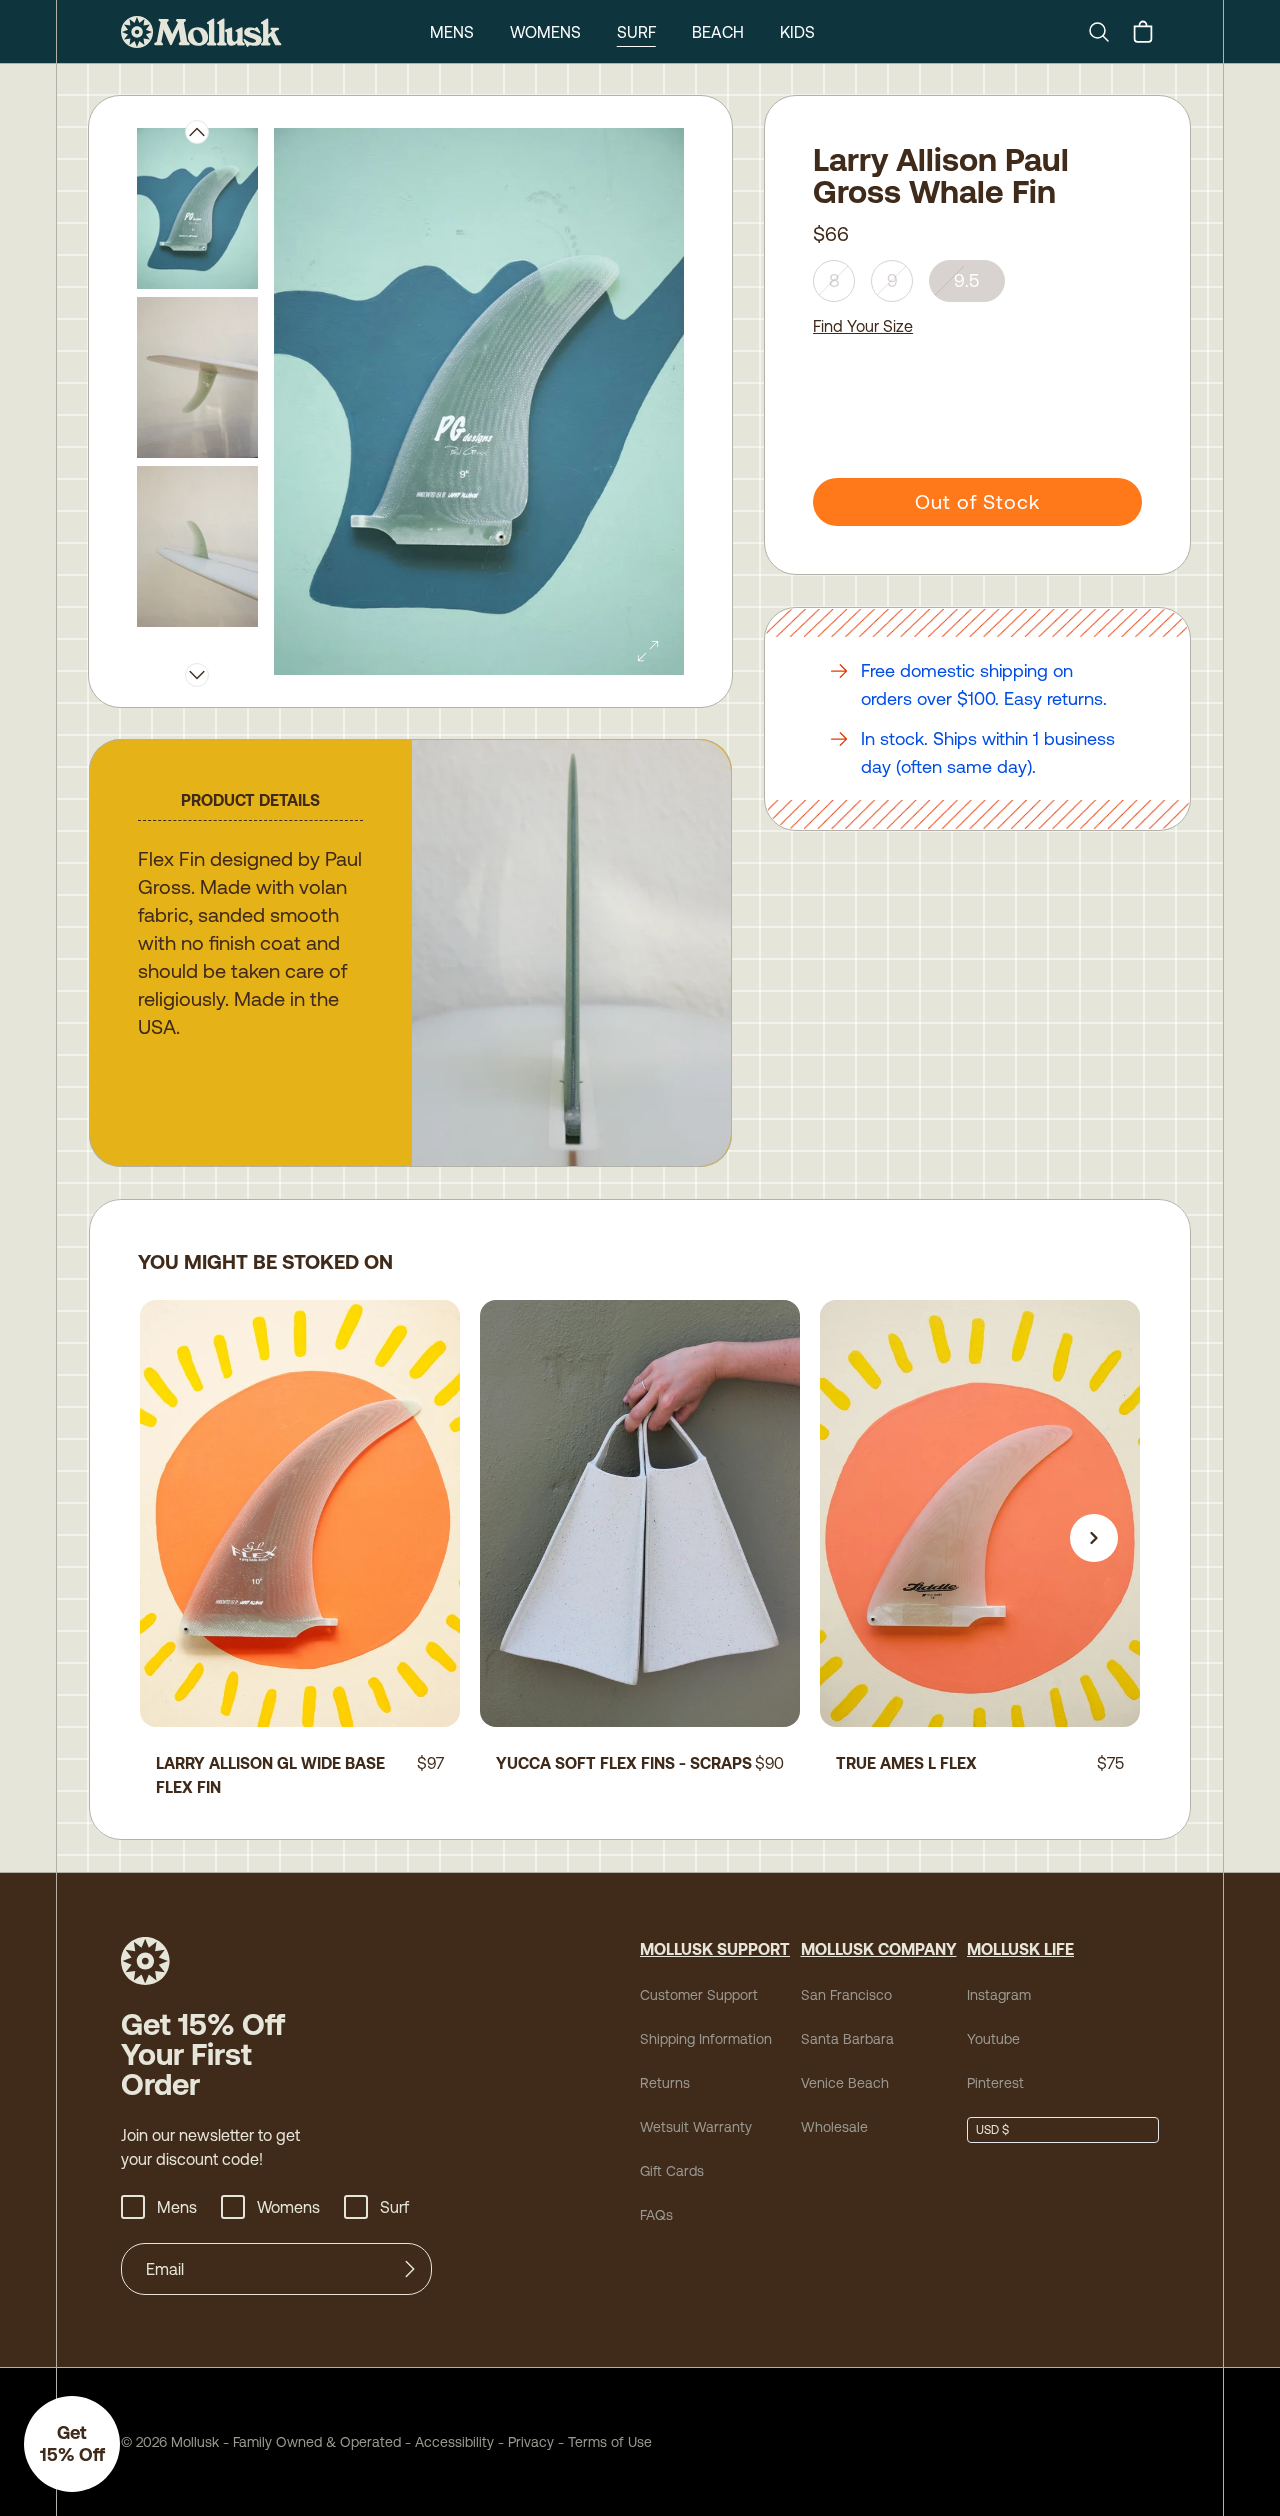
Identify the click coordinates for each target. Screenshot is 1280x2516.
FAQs (656, 2215)
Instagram (999, 1995)
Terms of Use (610, 2442)
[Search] (1107, 32)
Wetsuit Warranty (696, 2127)
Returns (665, 2083)
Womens (545, 32)
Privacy (531, 2442)
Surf (636, 32)
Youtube (993, 2039)
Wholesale (834, 2127)
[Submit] (410, 2269)
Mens (452, 32)
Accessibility (447, 2442)
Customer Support (699, 1995)
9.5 (967, 280)
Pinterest (995, 2083)
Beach (718, 32)
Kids (797, 32)
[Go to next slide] (1094, 1538)
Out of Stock (977, 501)
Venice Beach (845, 2083)
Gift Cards (672, 2171)
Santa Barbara (847, 2039)
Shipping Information (706, 2039)
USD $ (992, 2130)
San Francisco (846, 1995)
